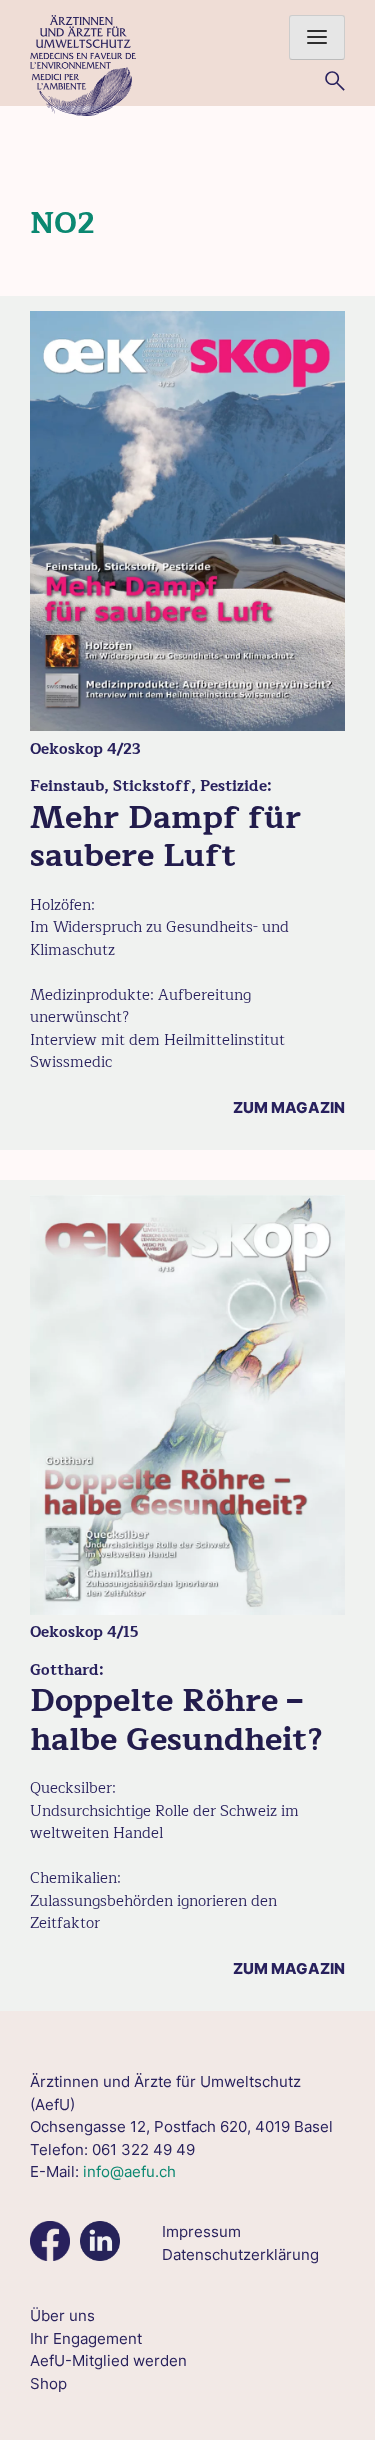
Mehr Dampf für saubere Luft (165, 836)
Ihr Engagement (86, 2338)
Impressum (201, 2231)
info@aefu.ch (129, 2171)
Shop (48, 2383)
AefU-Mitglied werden (108, 2360)
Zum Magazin (289, 1107)
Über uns (62, 2315)
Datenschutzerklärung (240, 2254)
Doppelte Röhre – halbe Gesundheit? (176, 1719)
